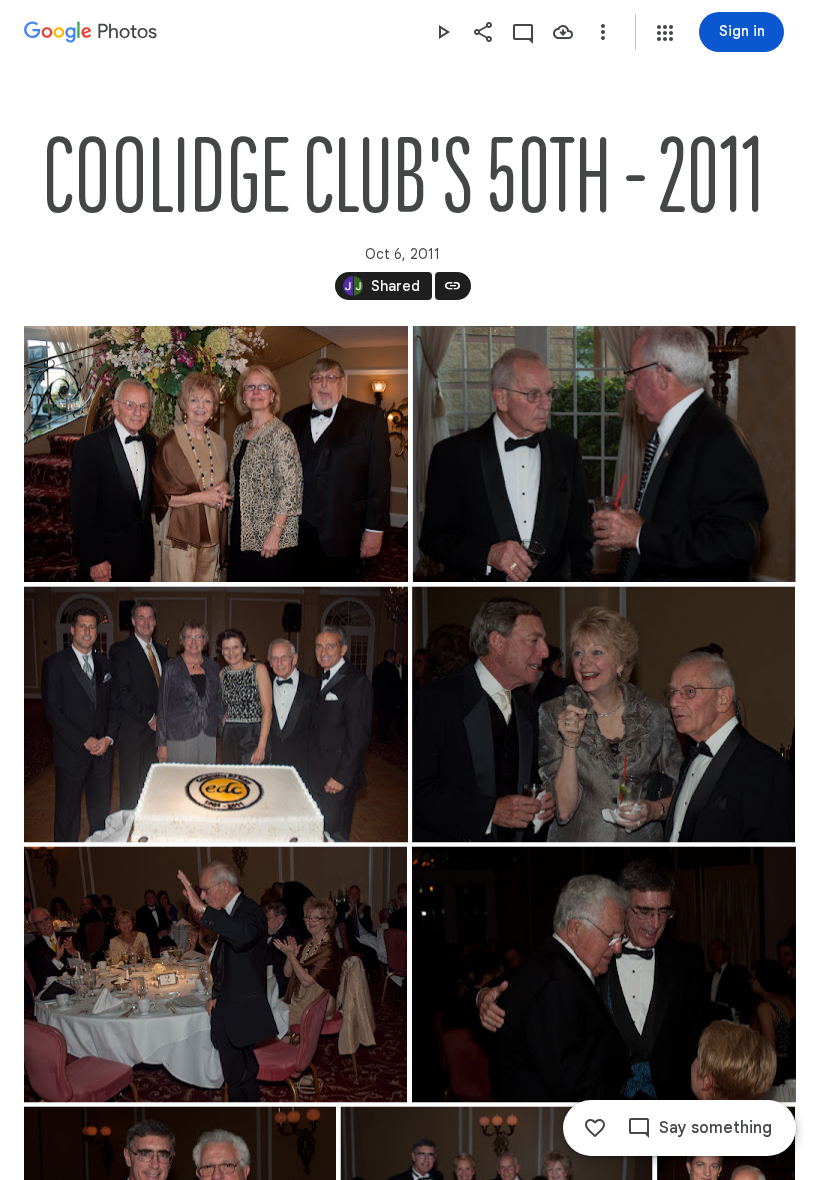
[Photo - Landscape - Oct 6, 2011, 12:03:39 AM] (603, 714)
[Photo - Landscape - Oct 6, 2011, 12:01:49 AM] (604, 454)
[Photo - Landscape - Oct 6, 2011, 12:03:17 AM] (216, 714)
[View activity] (523, 32)
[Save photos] (563, 32)
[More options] (603, 32)
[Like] (595, 1128)
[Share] (483, 32)
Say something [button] (715, 1128)
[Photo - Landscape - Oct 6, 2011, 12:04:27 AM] (604, 975)
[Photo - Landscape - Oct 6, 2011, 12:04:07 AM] (215, 975)
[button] (665, 33)
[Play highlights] (443, 32)
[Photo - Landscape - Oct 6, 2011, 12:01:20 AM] (216, 454)
